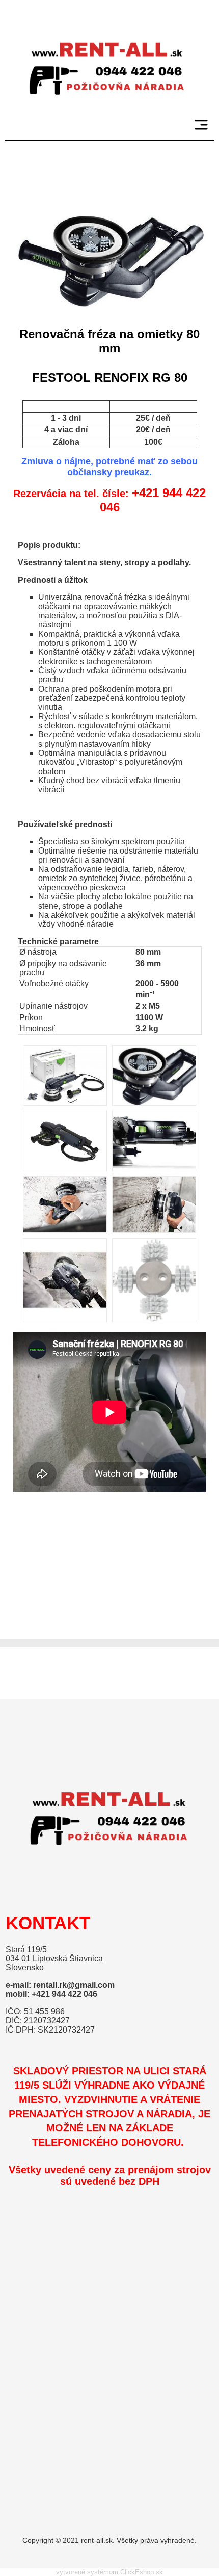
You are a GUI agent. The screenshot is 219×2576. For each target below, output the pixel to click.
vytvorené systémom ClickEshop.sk (109, 2572)
